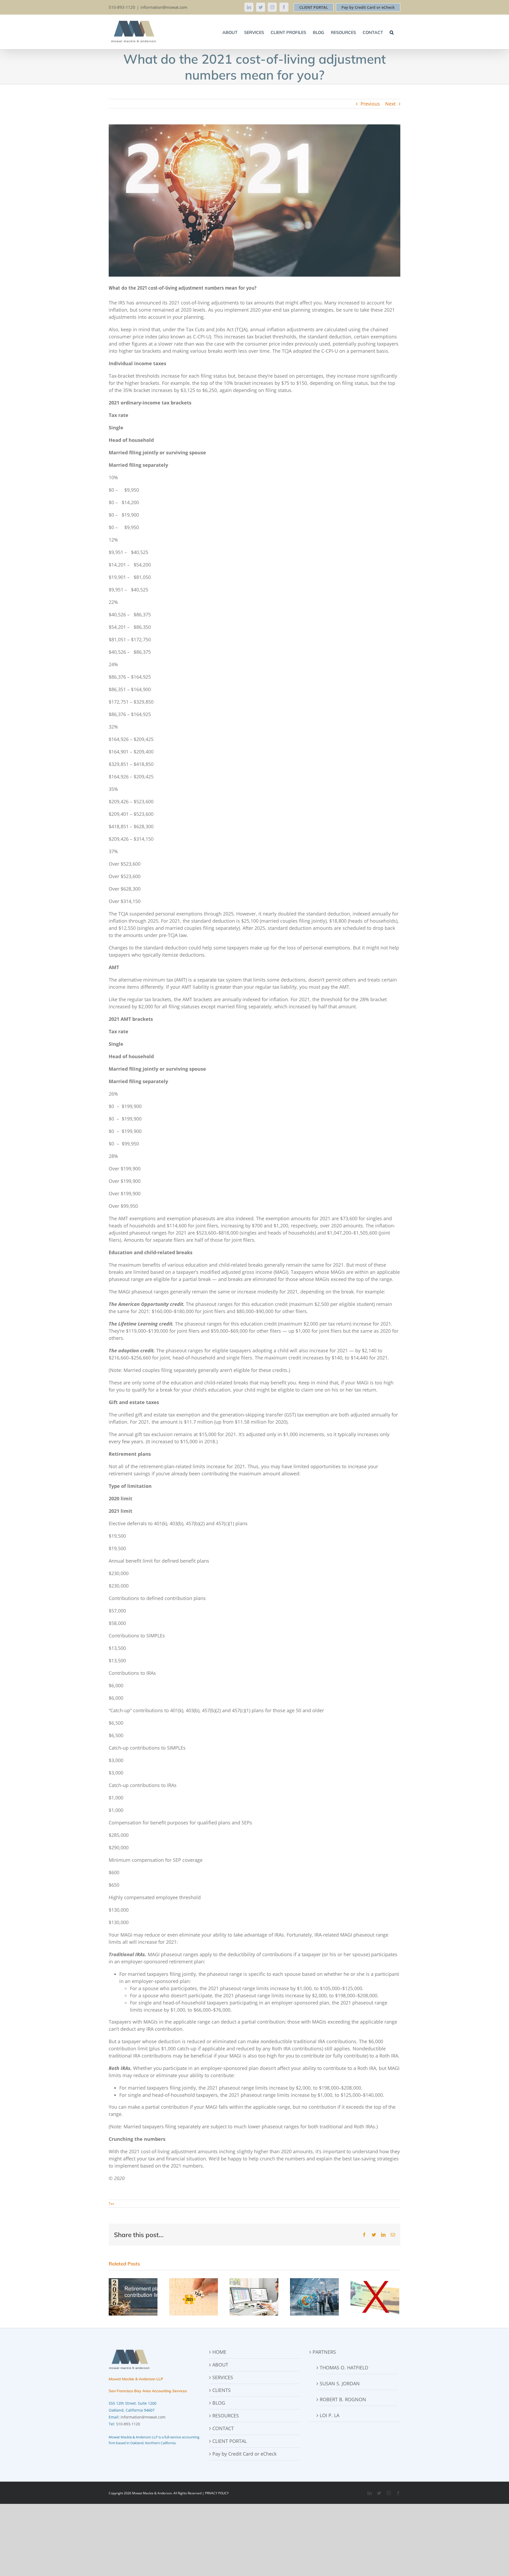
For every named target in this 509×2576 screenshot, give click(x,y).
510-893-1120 (128, 2424)
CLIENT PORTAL (314, 7)
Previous (370, 104)
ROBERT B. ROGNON (343, 2399)
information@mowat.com (164, 7)
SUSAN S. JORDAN (340, 2383)
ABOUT (220, 2365)
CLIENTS (221, 2390)
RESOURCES (226, 2416)
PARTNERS (324, 2352)
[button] (392, 32)
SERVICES (223, 2377)
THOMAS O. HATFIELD (344, 2368)
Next (390, 104)
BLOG (219, 2403)
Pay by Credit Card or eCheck (368, 7)
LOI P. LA (330, 2415)
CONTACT (223, 2428)
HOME (219, 2352)
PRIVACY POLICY (217, 2493)
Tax (111, 2204)
